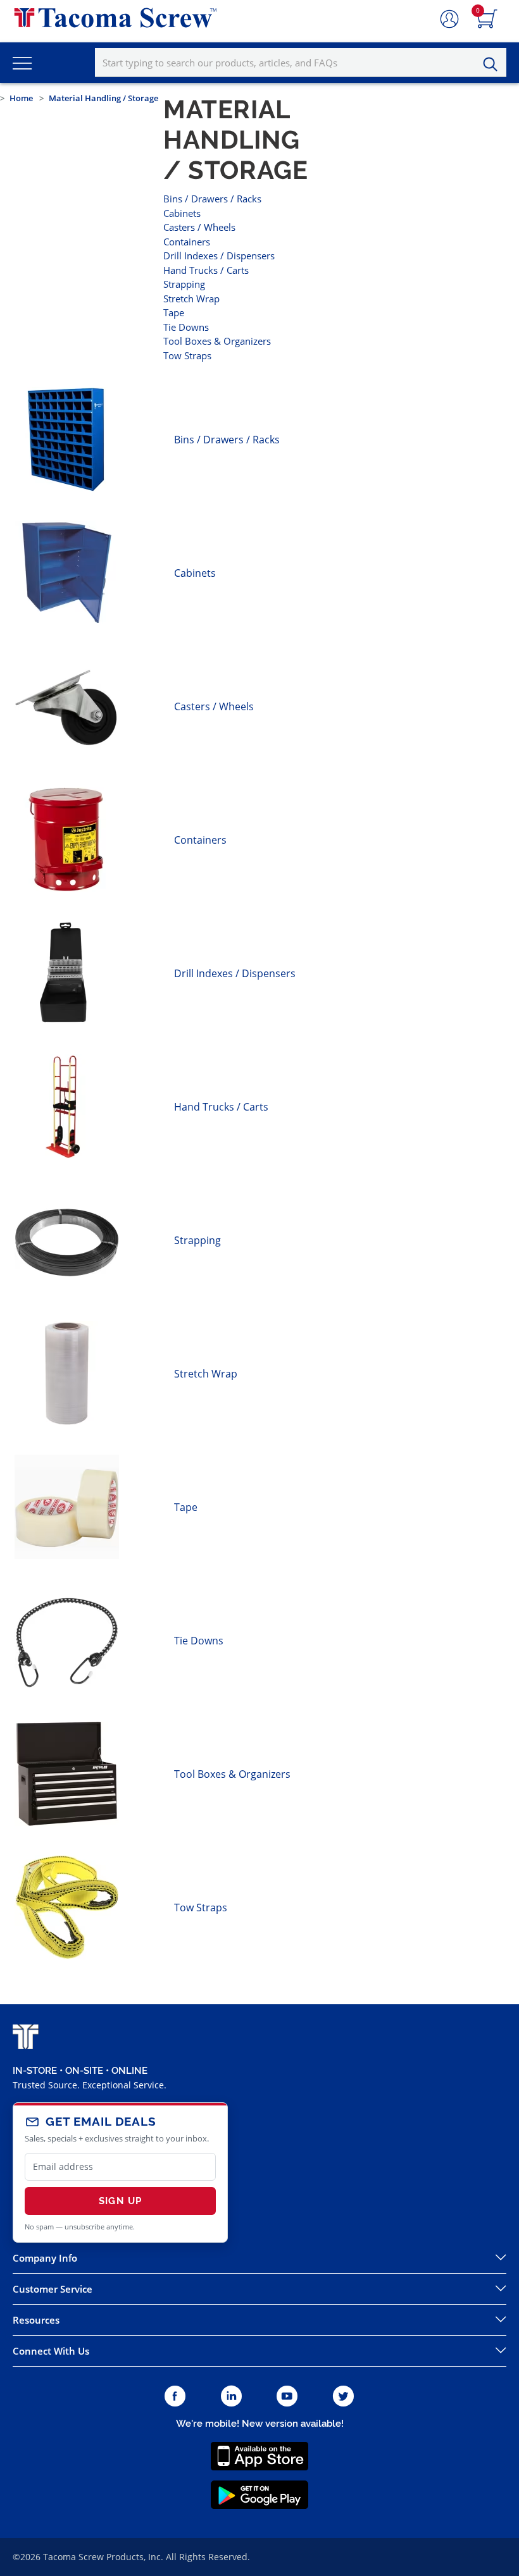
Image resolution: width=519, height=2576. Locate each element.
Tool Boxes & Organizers (217, 341)
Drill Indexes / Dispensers (219, 256)
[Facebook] (175, 2397)
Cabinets (182, 213)
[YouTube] (287, 2397)
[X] (344, 2397)
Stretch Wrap (191, 299)
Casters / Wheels (199, 227)
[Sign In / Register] (449, 20)
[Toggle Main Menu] (22, 63)
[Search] (494, 65)
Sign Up (120, 2201)
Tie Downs (186, 327)
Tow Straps (187, 355)
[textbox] (301, 63)
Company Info (45, 2258)
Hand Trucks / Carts (206, 270)
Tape (174, 312)
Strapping (184, 284)
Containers (187, 242)
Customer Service (53, 2289)
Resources (36, 2320)
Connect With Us (51, 2351)
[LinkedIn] (231, 2397)
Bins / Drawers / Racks (212, 199)
